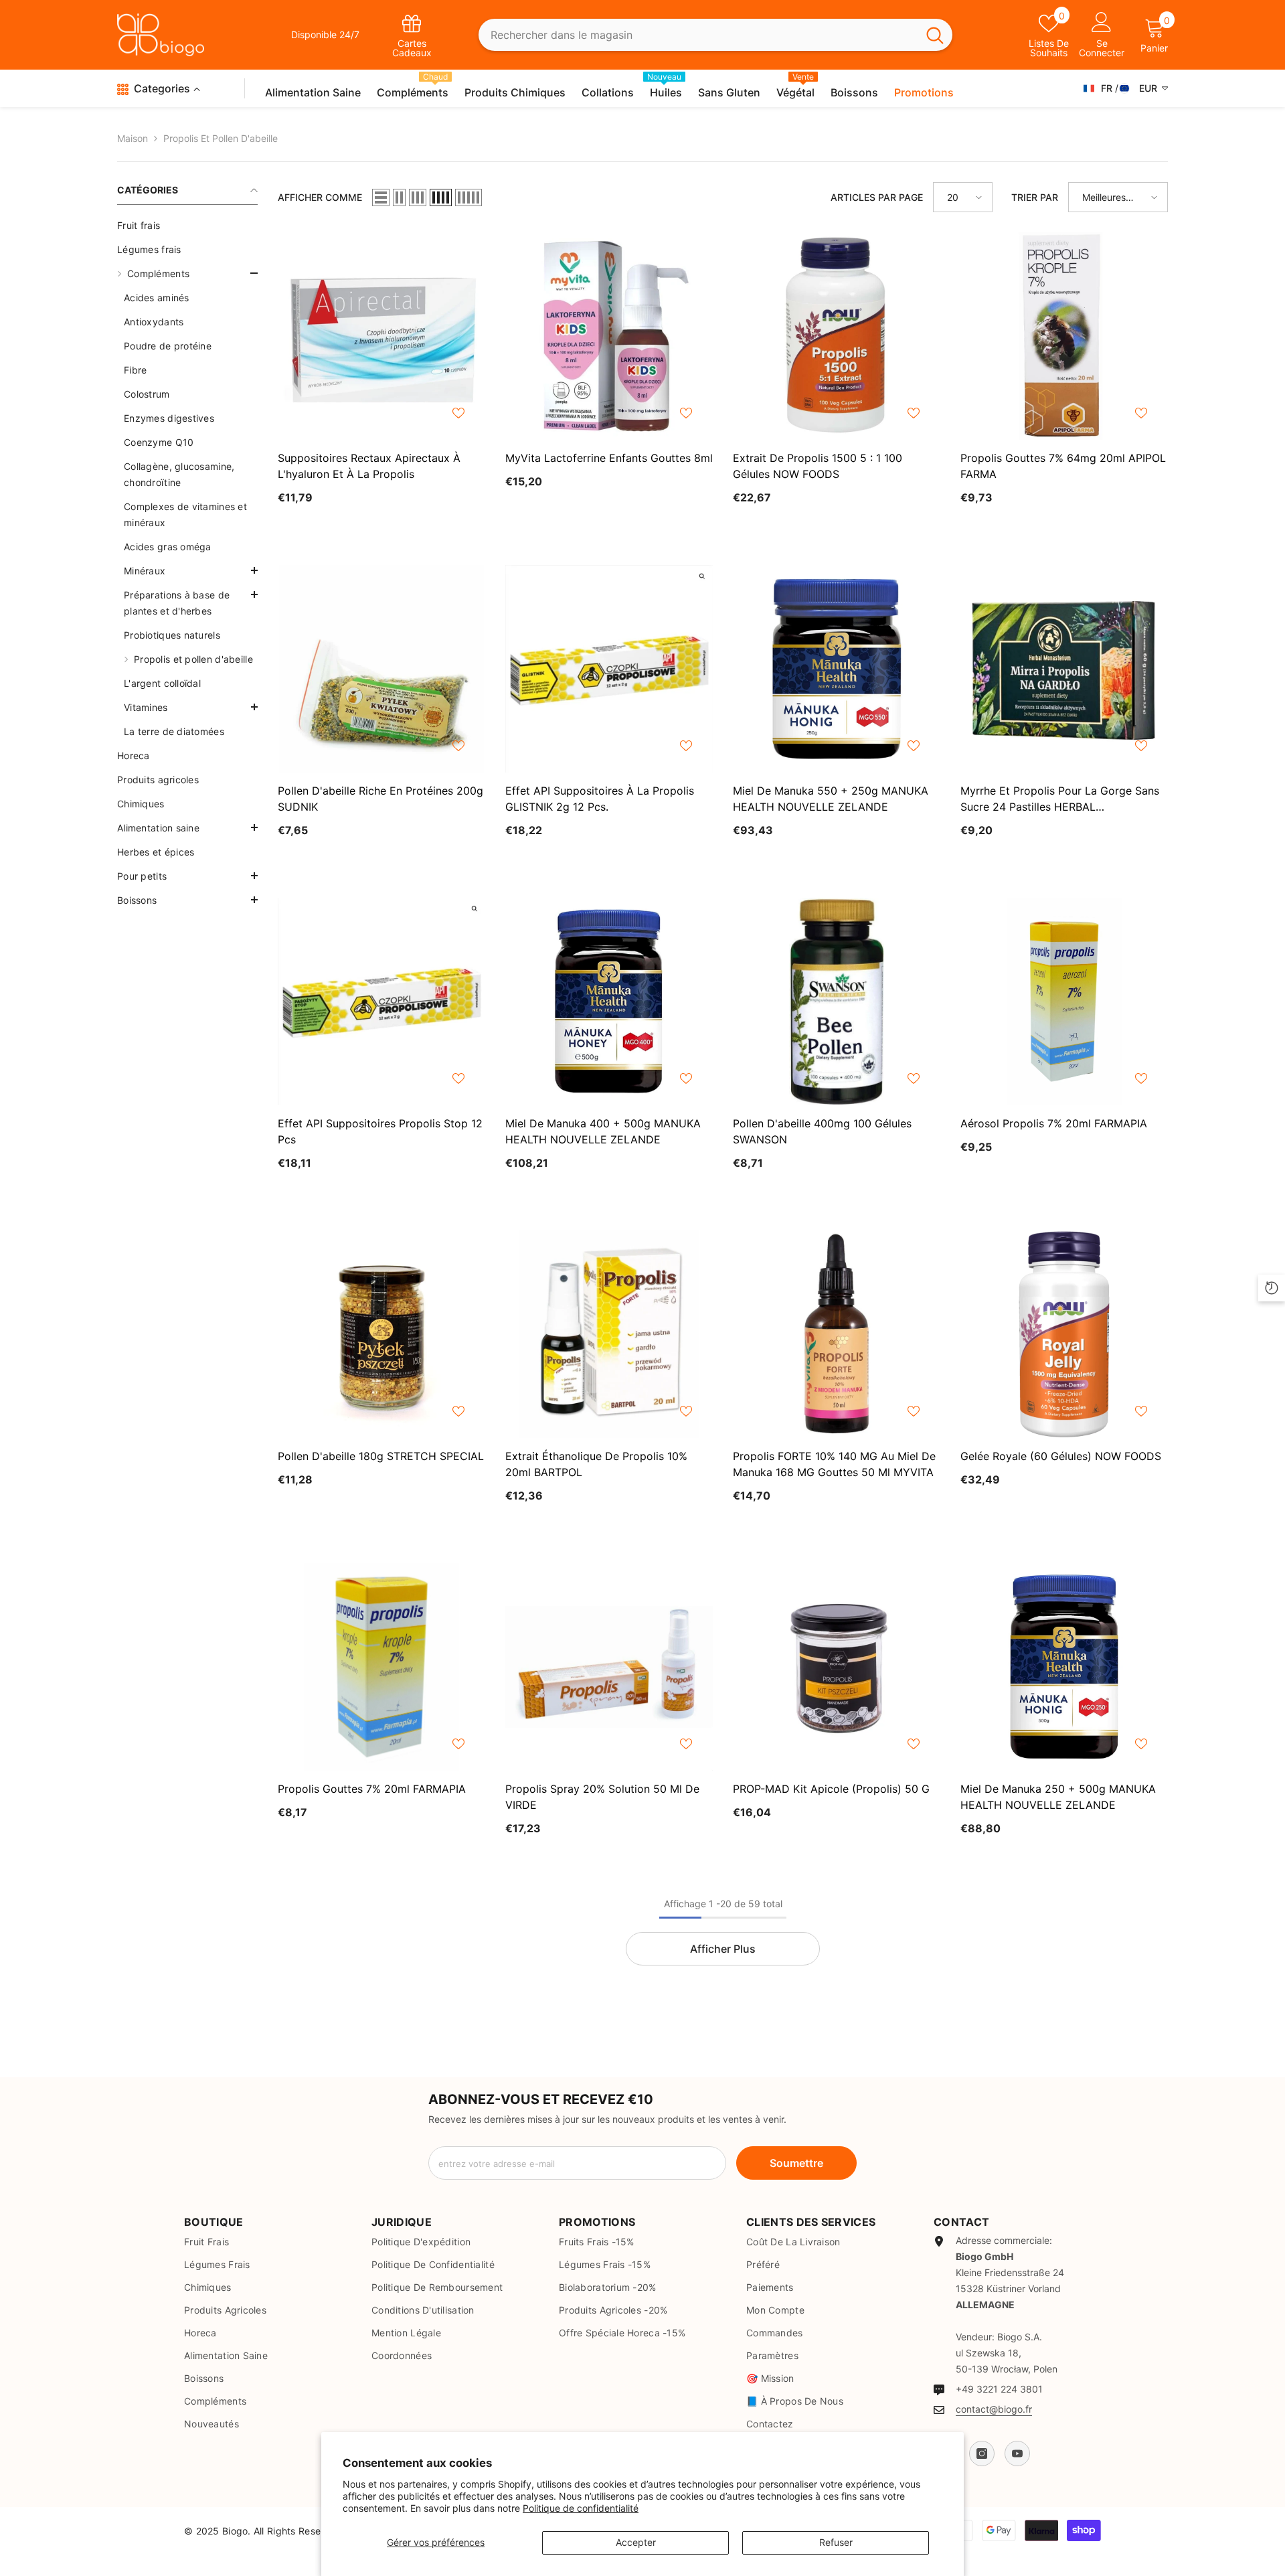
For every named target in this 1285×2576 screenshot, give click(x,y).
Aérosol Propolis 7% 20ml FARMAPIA (1054, 1123)
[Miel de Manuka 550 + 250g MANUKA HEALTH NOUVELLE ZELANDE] (837, 669)
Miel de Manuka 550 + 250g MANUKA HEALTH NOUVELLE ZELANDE (831, 799)
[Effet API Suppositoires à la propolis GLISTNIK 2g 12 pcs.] (609, 669)
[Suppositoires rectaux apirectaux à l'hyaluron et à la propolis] (381, 336)
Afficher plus (723, 1949)
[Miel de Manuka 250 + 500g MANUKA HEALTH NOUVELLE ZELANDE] (1064, 1667)
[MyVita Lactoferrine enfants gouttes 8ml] (609, 336)
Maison (133, 138)
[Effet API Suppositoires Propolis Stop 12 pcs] (381, 1001)
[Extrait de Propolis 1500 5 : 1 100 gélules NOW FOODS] (837, 336)
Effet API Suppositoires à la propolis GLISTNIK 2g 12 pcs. (600, 799)
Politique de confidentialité (581, 2508)
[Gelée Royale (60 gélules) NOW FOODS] (1064, 1334)
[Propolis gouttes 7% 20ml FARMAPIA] (381, 1667)
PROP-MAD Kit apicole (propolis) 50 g (831, 1789)
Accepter (636, 2542)
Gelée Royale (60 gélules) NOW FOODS (1061, 1456)
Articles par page (877, 197)
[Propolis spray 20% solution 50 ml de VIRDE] (609, 1667)
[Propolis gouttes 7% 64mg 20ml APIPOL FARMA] (1064, 336)
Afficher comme (320, 197)
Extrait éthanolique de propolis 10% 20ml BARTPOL (596, 1464)
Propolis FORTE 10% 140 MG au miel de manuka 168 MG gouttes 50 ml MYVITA (834, 1464)
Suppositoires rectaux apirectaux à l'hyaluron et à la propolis (369, 466)
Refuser (836, 2542)
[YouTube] (1017, 2453)
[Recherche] (716, 35)
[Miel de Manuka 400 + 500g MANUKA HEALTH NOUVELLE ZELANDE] (609, 1001)
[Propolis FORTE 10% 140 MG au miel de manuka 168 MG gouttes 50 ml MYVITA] (837, 1334)
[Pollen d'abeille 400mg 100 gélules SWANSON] (837, 1001)
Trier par (1035, 197)
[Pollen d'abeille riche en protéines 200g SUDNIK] (381, 669)
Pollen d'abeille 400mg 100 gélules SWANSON (822, 1131)
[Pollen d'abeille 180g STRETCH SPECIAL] (381, 1334)
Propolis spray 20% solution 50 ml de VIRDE (602, 1797)
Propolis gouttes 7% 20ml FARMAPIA (372, 1789)
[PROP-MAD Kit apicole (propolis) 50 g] (837, 1667)
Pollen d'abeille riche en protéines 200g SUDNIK (380, 799)
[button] (187, 570)
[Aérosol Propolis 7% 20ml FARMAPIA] (1064, 1001)
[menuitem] (187, 226)
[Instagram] (982, 2453)
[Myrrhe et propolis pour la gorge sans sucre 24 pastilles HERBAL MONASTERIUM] (1064, 669)
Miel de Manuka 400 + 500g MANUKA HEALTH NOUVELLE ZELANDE (603, 1131)
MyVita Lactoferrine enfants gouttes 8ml (609, 458)
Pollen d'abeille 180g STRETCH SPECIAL (381, 1456)
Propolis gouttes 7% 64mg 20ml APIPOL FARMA (1063, 466)
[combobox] (698, 35)
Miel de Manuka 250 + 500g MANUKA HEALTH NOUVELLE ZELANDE (1058, 1797)
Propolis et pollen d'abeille (221, 138)
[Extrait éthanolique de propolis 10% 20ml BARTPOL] (609, 1334)
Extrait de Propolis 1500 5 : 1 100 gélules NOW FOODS (818, 466)
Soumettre (796, 2163)
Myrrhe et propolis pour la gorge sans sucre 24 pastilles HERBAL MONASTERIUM (1060, 799)
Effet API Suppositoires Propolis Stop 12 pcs (380, 1131)
